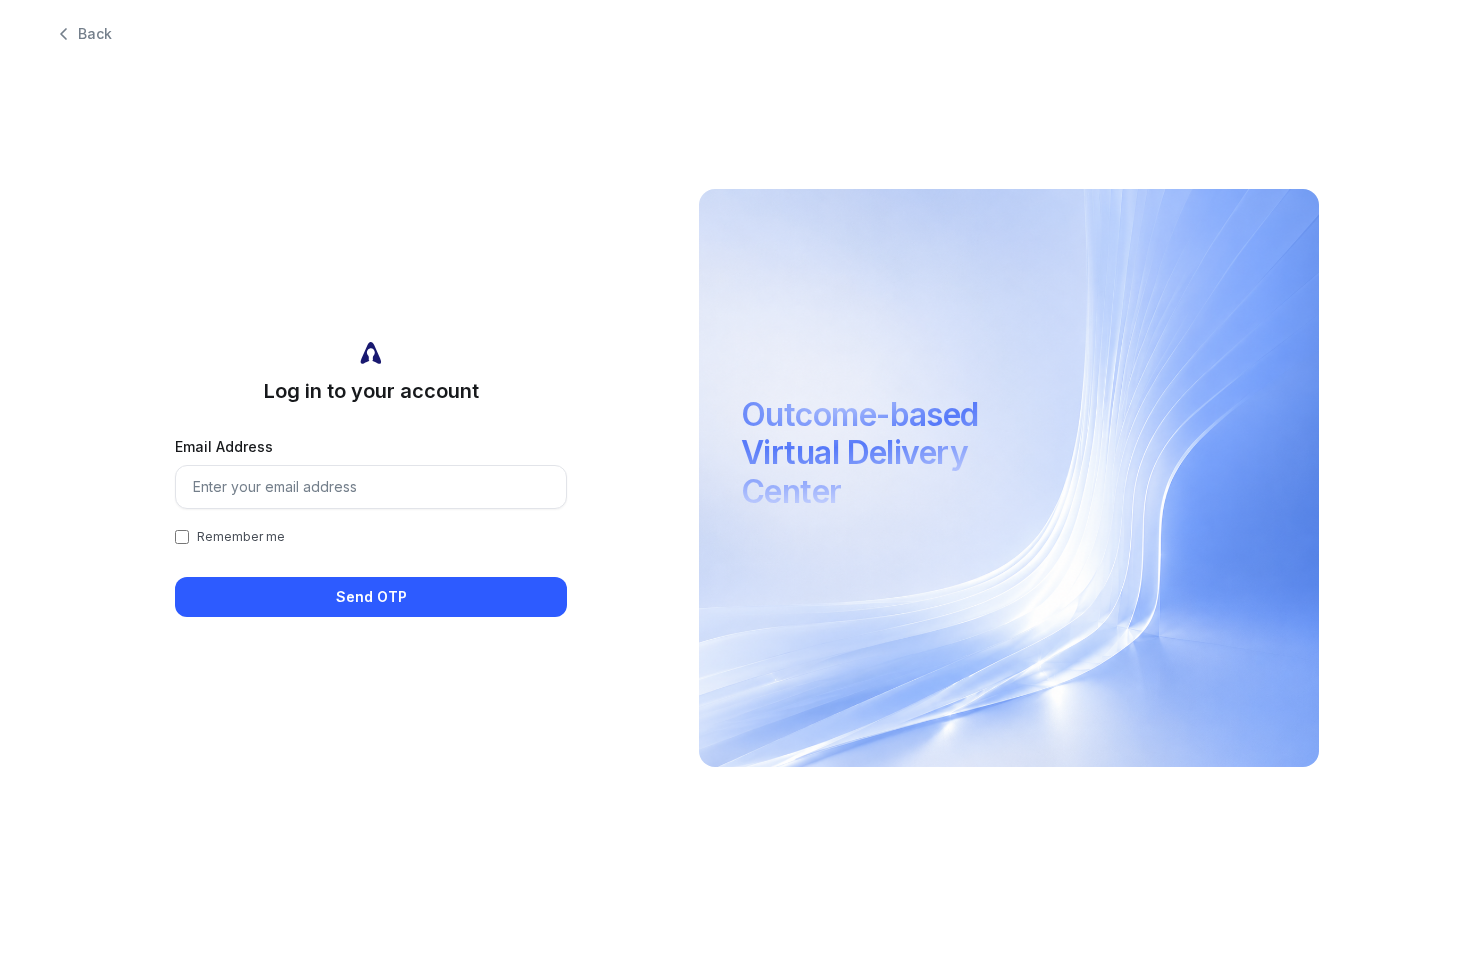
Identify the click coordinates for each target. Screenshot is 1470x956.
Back (95, 33)
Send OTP (371, 596)
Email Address (224, 446)
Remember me (241, 536)
